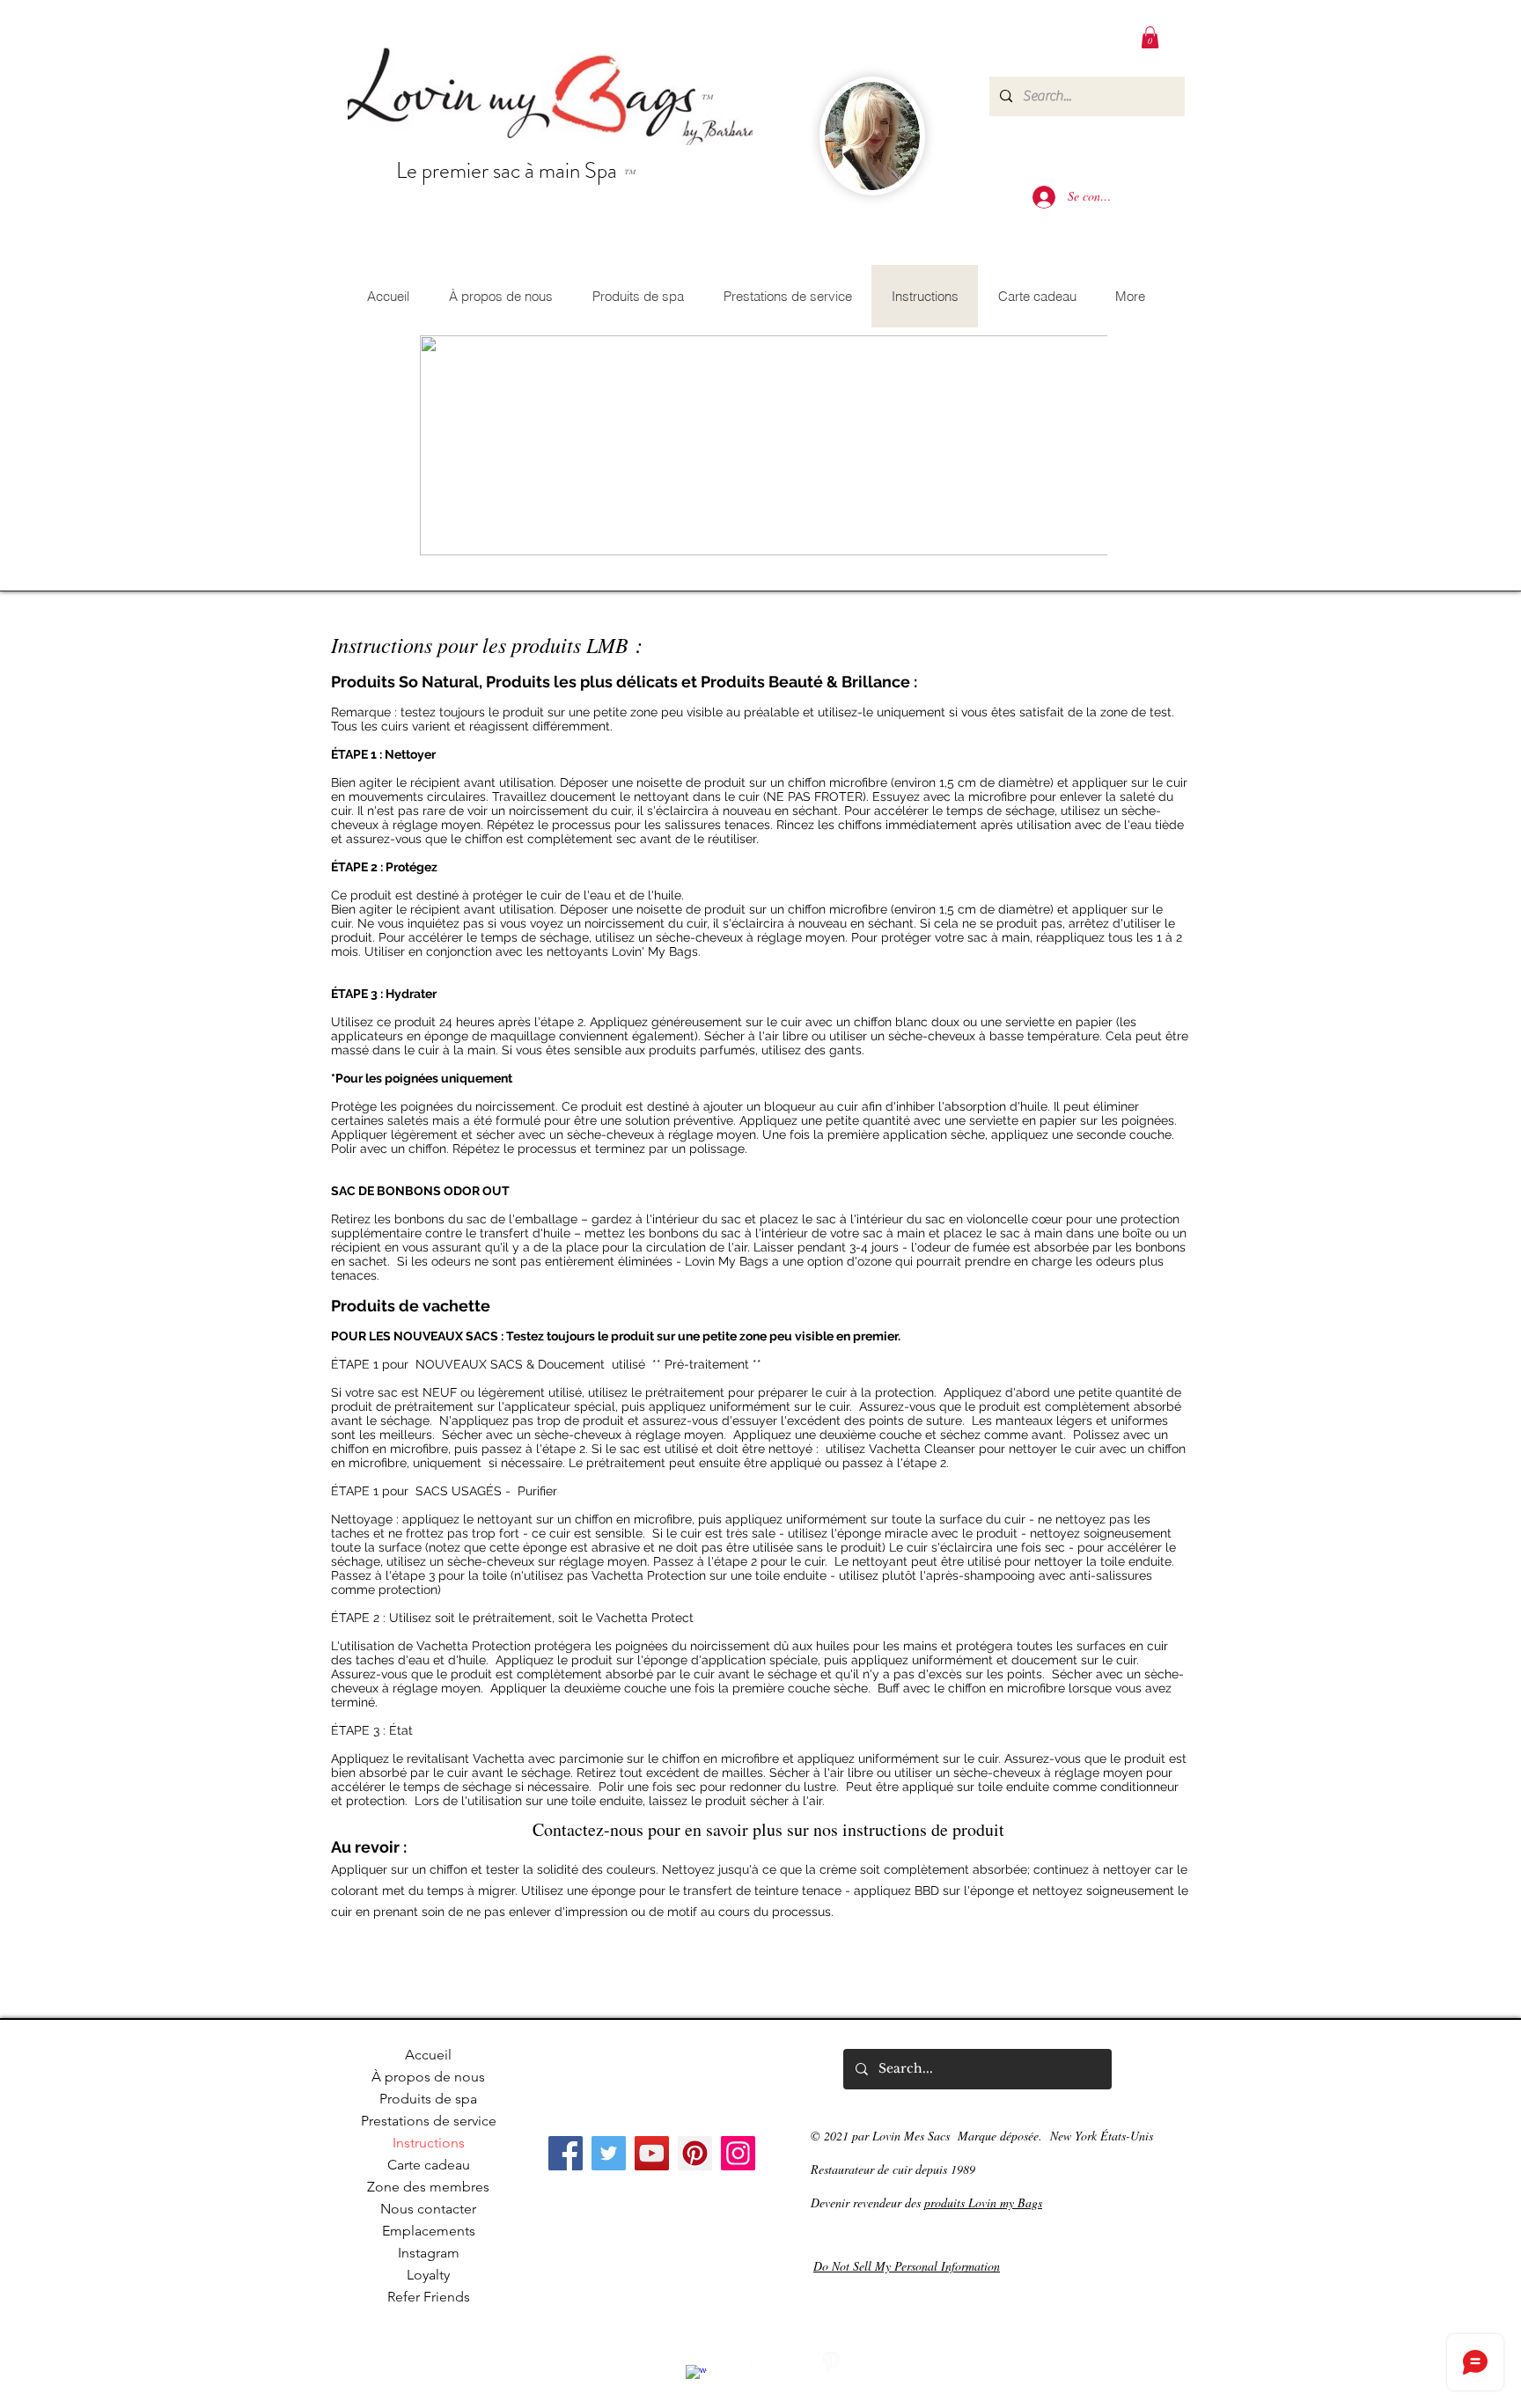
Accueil (428, 2055)
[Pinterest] (695, 2153)
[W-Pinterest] (831, 2362)
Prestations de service (429, 2121)
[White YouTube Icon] (741, 2362)
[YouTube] (652, 2153)
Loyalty (428, 2275)
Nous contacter (428, 2209)
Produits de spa (428, 2099)
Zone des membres (428, 2187)
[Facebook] (566, 2153)
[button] (1150, 37)
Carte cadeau (429, 2165)
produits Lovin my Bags (983, 2202)
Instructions (429, 2143)
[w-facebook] (696, 2375)
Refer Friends (429, 2297)
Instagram (429, 2253)
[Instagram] (738, 2153)
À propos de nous (428, 2077)
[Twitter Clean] (786, 2362)
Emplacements (429, 2231)
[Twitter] (609, 2153)
